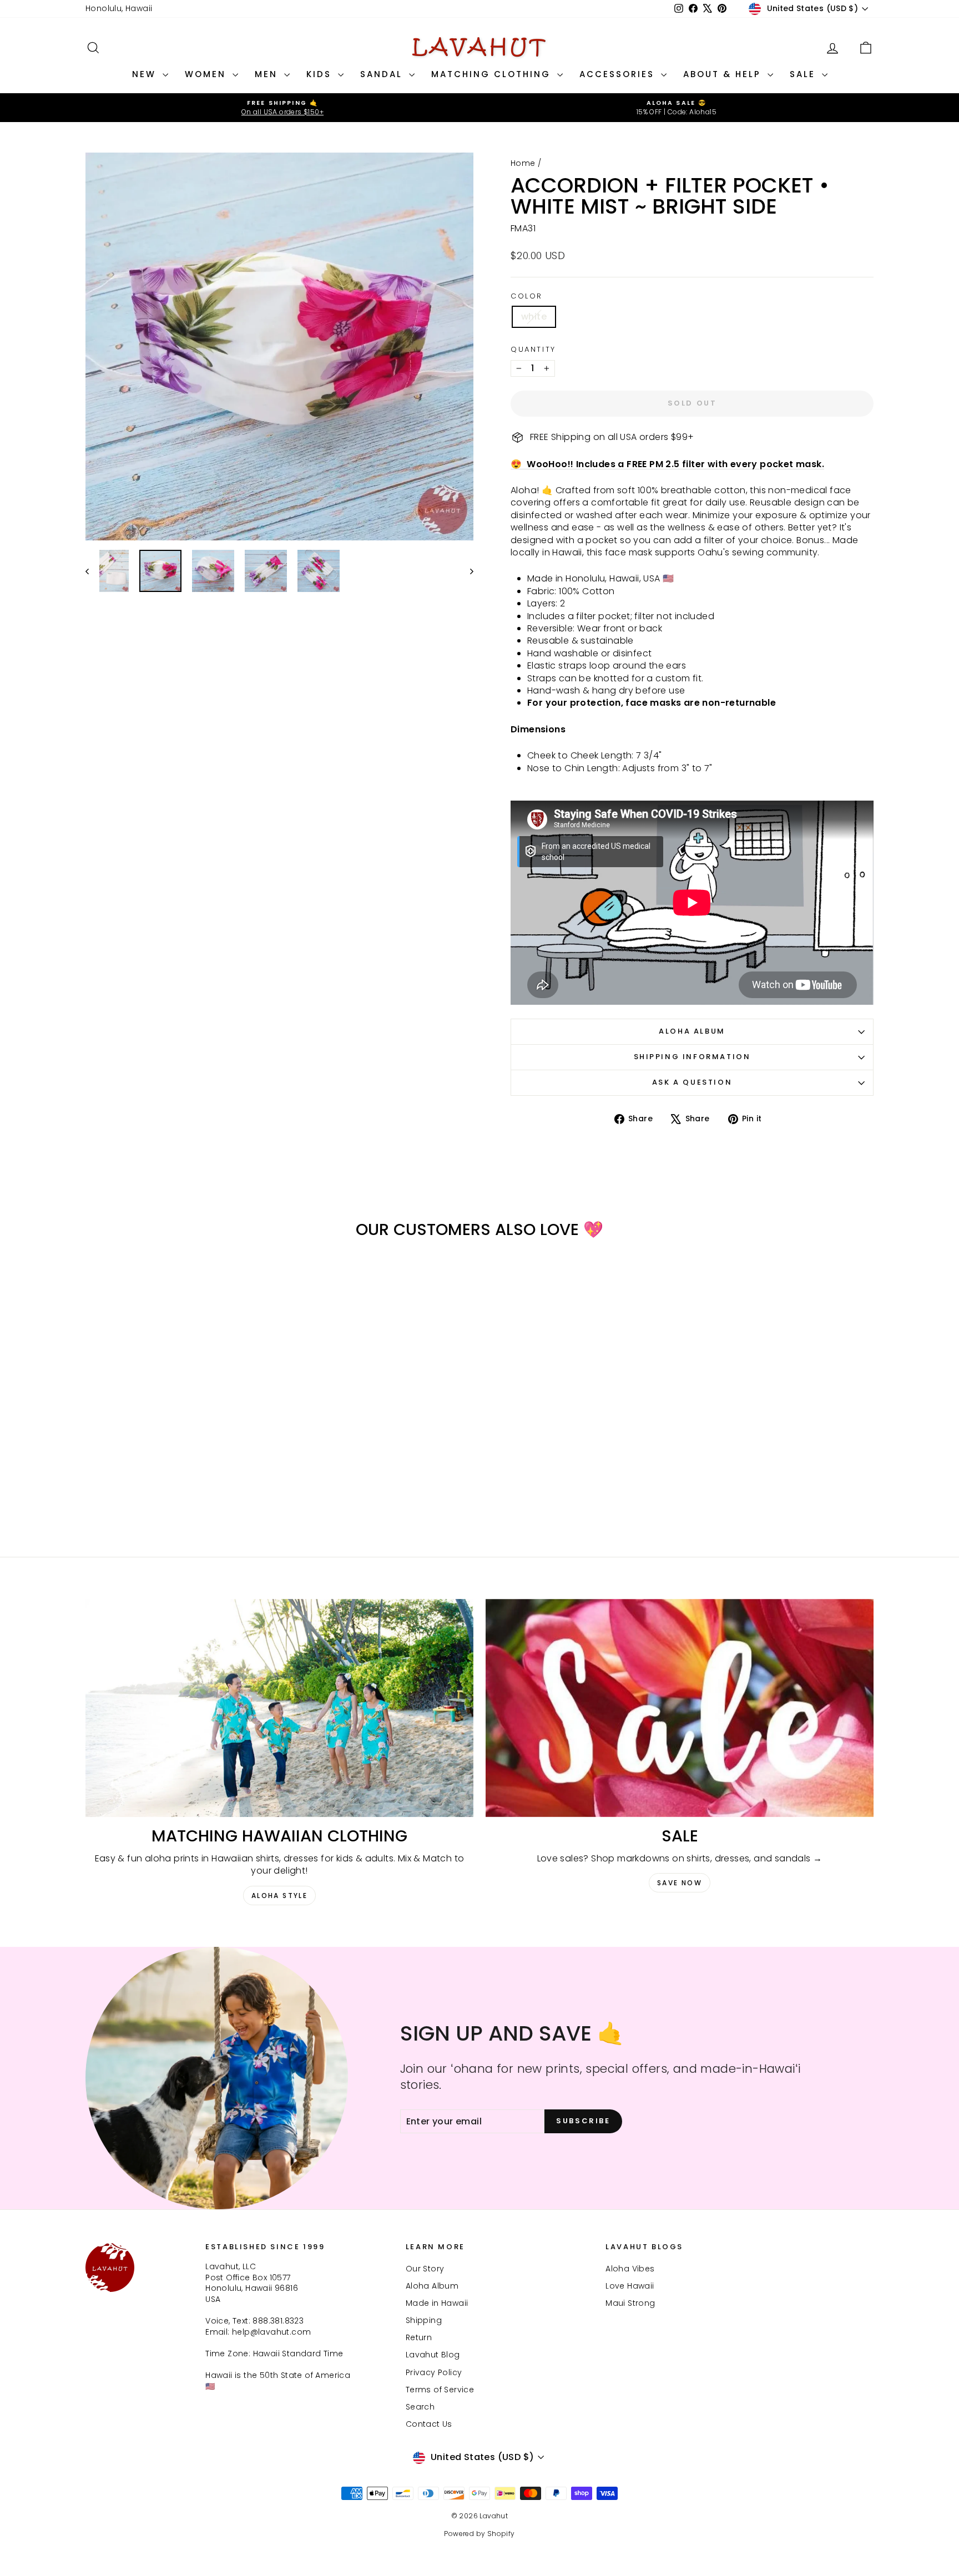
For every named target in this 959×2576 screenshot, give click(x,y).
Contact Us (429, 2424)
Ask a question (692, 1082)
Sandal (383, 74)
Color (527, 296)
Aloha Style (279, 1896)
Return (419, 2337)
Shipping (424, 2320)
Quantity (533, 350)
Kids (321, 74)
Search (420, 2407)
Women (207, 74)
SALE (804, 74)
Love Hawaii (630, 2286)
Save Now (680, 1883)
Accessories (619, 74)
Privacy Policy (434, 2372)
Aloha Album (692, 1031)
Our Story (425, 2269)
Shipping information (692, 1057)
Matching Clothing (493, 74)
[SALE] (680, 1708)
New (146, 74)
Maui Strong (630, 2303)
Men (268, 74)
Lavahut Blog (433, 2355)
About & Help (724, 74)
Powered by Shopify (479, 2534)
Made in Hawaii (437, 2303)
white (534, 317)
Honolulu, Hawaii (119, 8)
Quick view (180, 1442)
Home (523, 163)
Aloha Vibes (630, 2269)
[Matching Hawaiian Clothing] (279, 1708)
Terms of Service (440, 2390)
